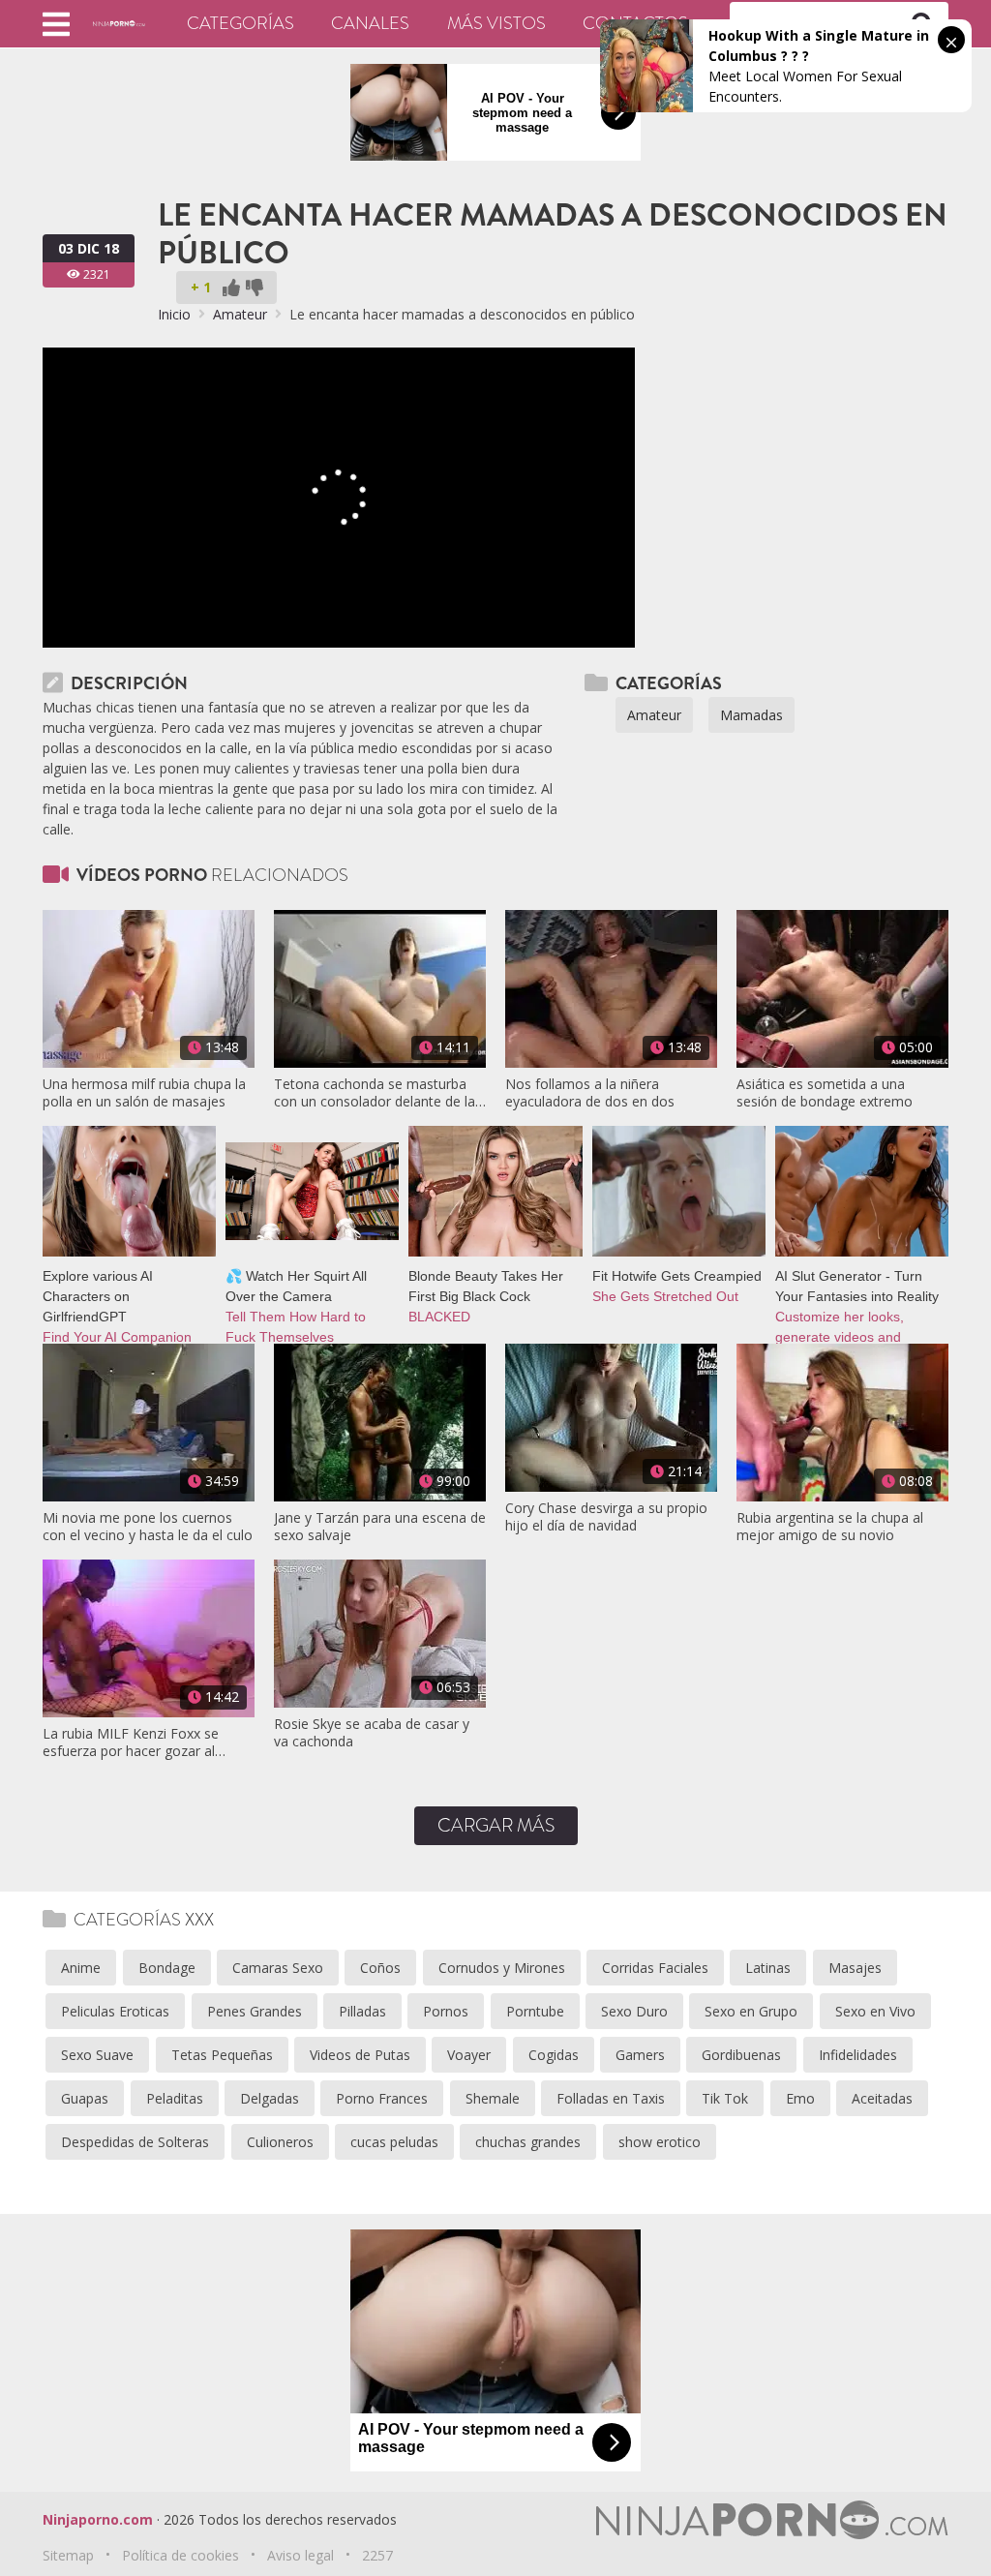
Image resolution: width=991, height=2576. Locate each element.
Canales (370, 23)
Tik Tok (725, 2098)
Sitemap (68, 2555)
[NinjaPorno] (119, 23)
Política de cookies (180, 2555)
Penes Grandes (255, 2011)
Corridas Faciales (655, 1968)
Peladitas (175, 2098)
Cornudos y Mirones (502, 1968)
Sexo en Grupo (751, 2011)
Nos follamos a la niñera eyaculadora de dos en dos (590, 1093)
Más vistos (496, 23)
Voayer (469, 2055)
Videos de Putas (360, 2055)
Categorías (240, 23)
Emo (800, 2098)
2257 (377, 2555)
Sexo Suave (97, 2055)
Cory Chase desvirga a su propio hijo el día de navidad (606, 1517)
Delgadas (270, 2098)
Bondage (167, 1968)
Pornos (446, 2011)
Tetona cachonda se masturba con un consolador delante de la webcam (375, 1093)
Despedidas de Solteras (135, 2142)
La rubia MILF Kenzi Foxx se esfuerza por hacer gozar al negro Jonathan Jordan (131, 1743)
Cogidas (554, 2055)
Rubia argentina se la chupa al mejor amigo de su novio (830, 1527)
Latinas (768, 1968)
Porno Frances (382, 2098)
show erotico (660, 2142)
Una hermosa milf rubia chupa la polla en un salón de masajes (144, 1093)
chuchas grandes (528, 2142)
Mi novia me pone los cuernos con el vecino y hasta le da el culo (148, 1527)
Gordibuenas (741, 2055)
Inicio (174, 314)
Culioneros (280, 2142)
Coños (380, 1968)
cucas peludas (394, 2142)
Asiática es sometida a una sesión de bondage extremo (825, 1093)
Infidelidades (858, 2055)
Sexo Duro (634, 2011)
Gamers (640, 2055)
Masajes (855, 1968)
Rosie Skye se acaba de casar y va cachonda (372, 1733)
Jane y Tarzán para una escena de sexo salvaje (380, 1527)
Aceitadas (882, 2098)
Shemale (493, 2098)
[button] (56, 24)
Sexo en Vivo (875, 2011)
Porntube (535, 2011)
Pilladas (362, 2011)
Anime (81, 1968)
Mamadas (751, 715)
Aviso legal (300, 2555)
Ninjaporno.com (98, 2519)
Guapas (85, 2098)
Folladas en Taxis (611, 2098)
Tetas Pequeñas (222, 2055)
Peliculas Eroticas (115, 2011)
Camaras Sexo (278, 1968)
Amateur (240, 314)
